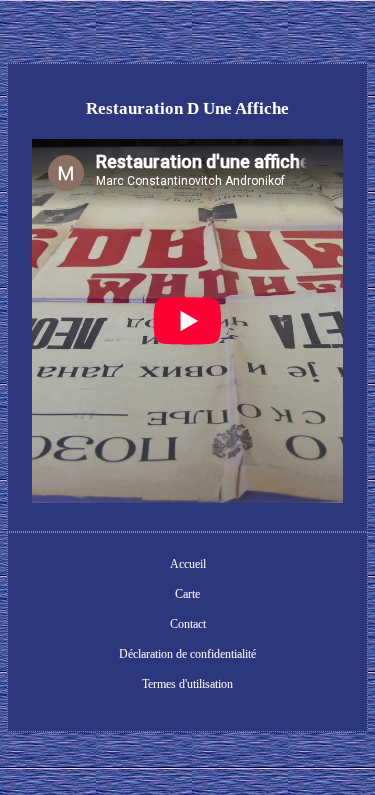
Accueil (188, 564)
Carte (187, 594)
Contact (188, 624)
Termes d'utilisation (187, 684)
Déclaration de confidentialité (187, 654)
